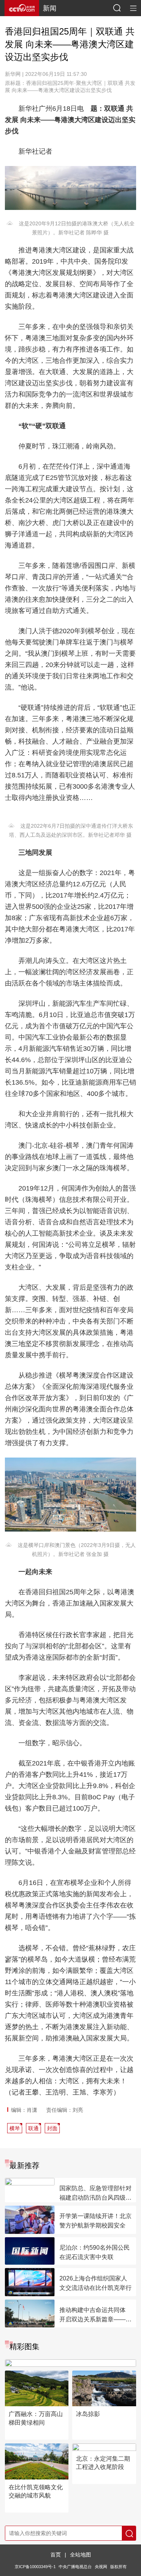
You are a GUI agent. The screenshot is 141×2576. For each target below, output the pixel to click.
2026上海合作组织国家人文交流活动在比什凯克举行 (96, 2283)
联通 (33, 2128)
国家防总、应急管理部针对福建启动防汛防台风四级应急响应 (96, 2194)
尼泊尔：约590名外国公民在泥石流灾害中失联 (95, 2252)
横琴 (15, 2128)
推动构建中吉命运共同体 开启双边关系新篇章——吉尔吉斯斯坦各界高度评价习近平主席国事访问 (96, 2315)
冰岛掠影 (88, 2414)
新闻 (50, 8)
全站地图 (80, 2555)
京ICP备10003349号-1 (35, 2567)
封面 (52, 2128)
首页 (56, 2555)
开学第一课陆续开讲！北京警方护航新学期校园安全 (96, 2221)
